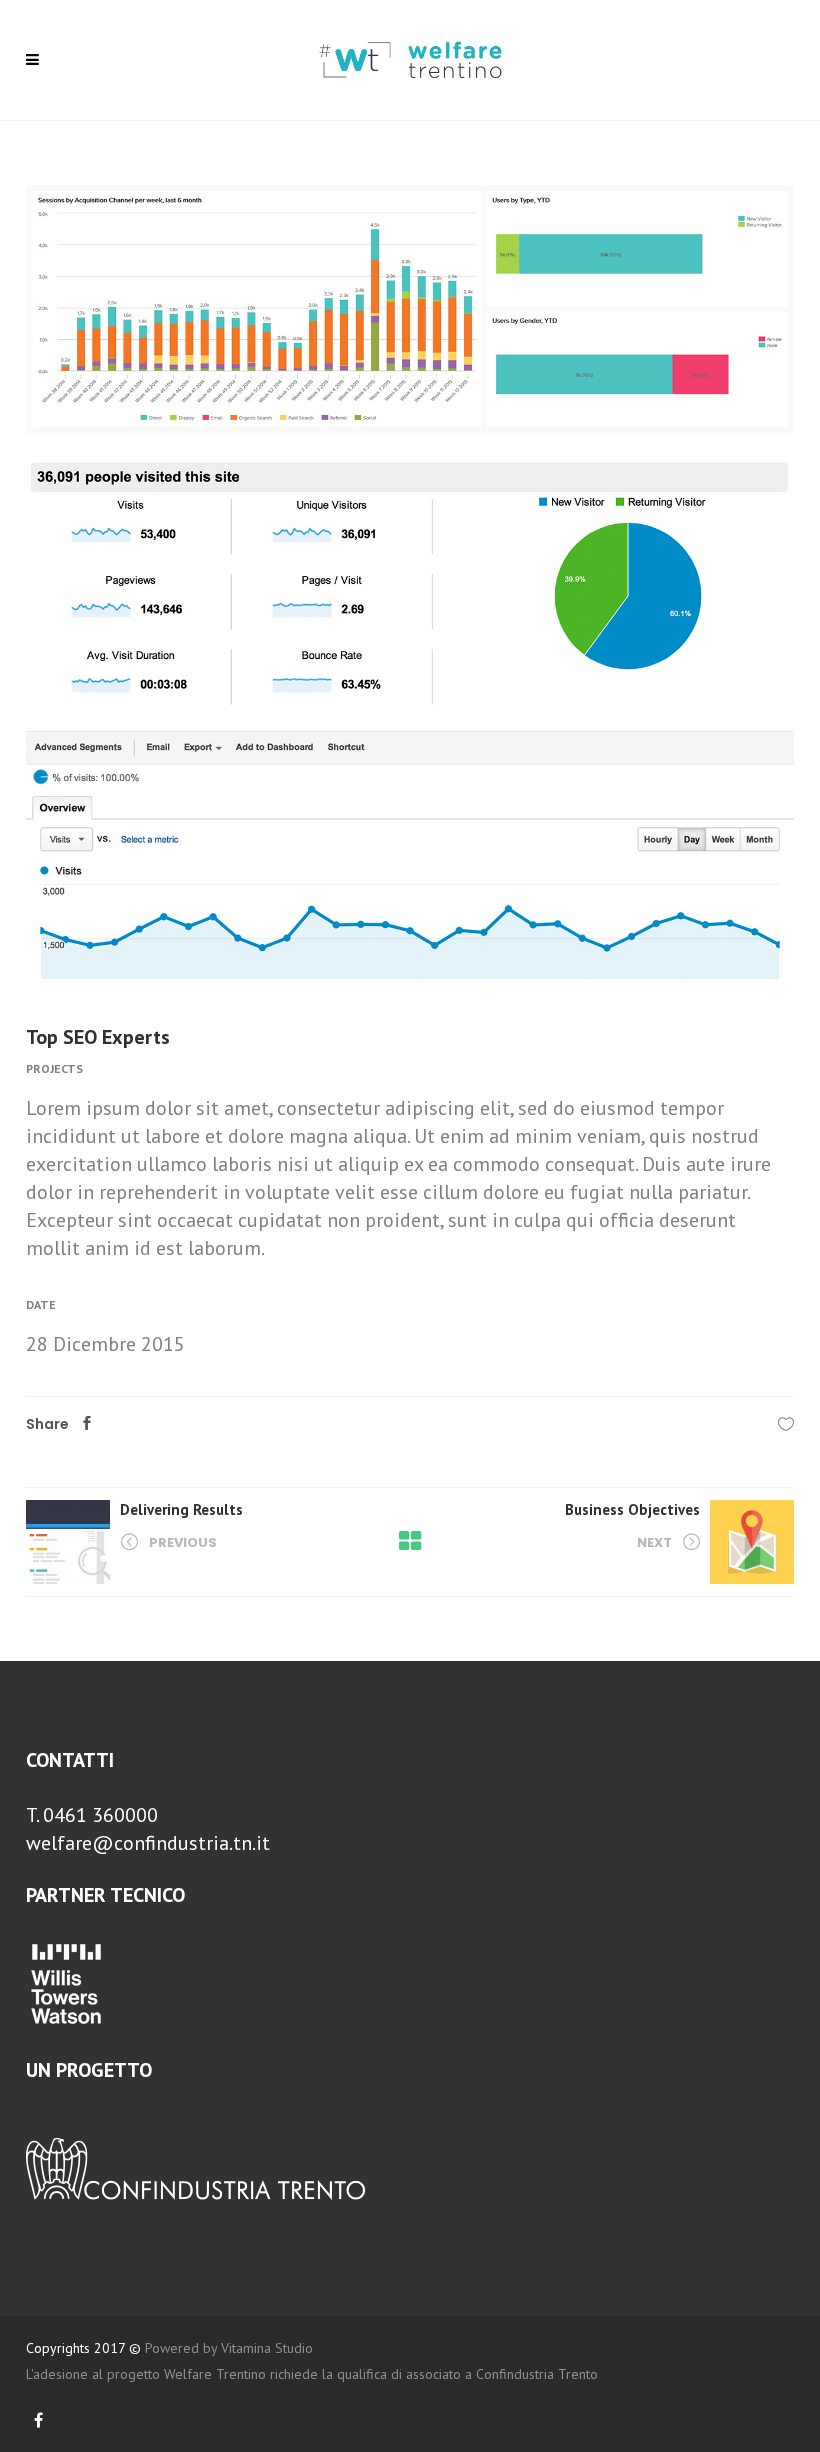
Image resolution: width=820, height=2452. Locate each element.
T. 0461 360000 (92, 1815)
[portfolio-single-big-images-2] (410, 309)
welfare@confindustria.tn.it (148, 1843)
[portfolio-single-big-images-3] (410, 855)
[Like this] (786, 1423)
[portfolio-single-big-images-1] (410, 582)
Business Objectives (632, 1509)
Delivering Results (181, 1509)
